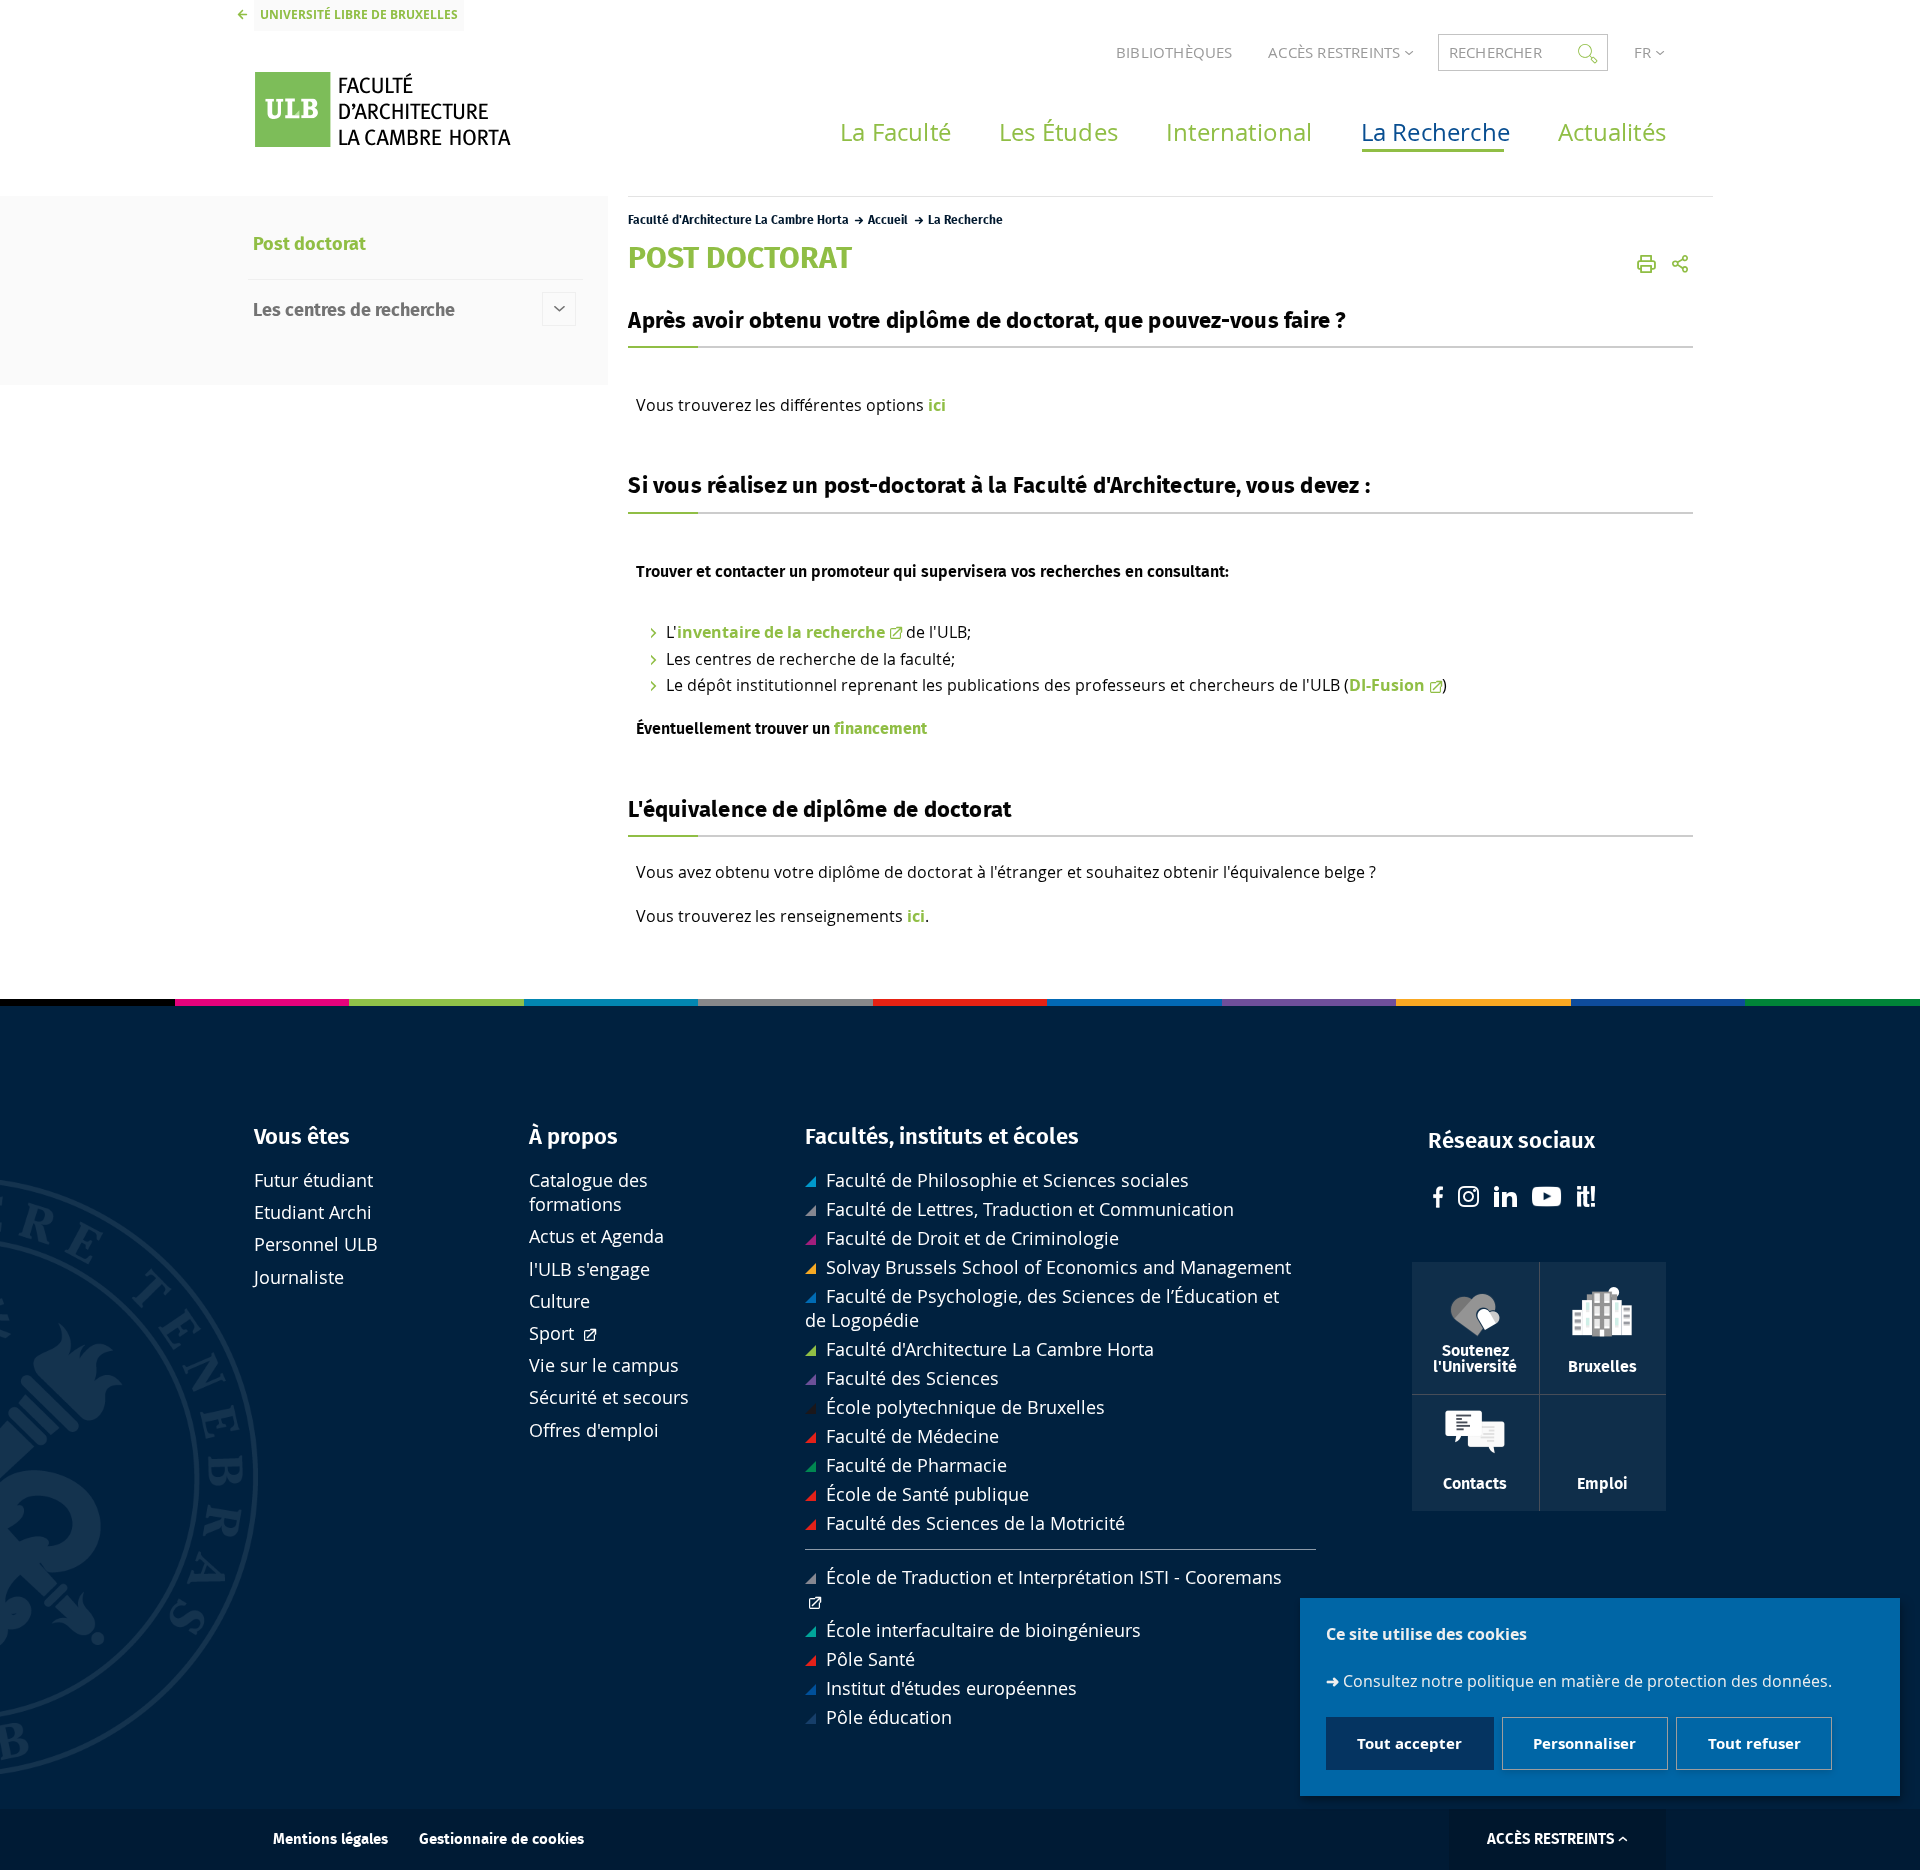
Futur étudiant (313, 1180)
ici (937, 405)
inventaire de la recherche (781, 632)
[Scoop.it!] (1586, 1199)
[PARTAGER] (1680, 264)
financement (880, 729)
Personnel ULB (316, 1244)
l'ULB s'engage (589, 1269)
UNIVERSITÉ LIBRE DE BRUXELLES (359, 14)
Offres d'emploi (594, 1430)
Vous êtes (302, 1137)
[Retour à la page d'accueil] (411, 109)
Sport (554, 1333)
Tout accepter (1409, 1742)
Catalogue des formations (588, 1192)
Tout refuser (1754, 1742)
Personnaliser (1584, 1742)
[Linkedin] (1505, 1199)
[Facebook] (1438, 1199)
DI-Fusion (1387, 685)
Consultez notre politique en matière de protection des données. (1587, 1680)
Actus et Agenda (596, 1236)
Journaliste (299, 1277)
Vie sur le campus (604, 1365)
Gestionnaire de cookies (501, 1839)
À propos (573, 1137)
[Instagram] (1468, 1199)
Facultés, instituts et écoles (942, 1137)
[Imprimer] (1646, 264)
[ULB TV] (1547, 1199)
